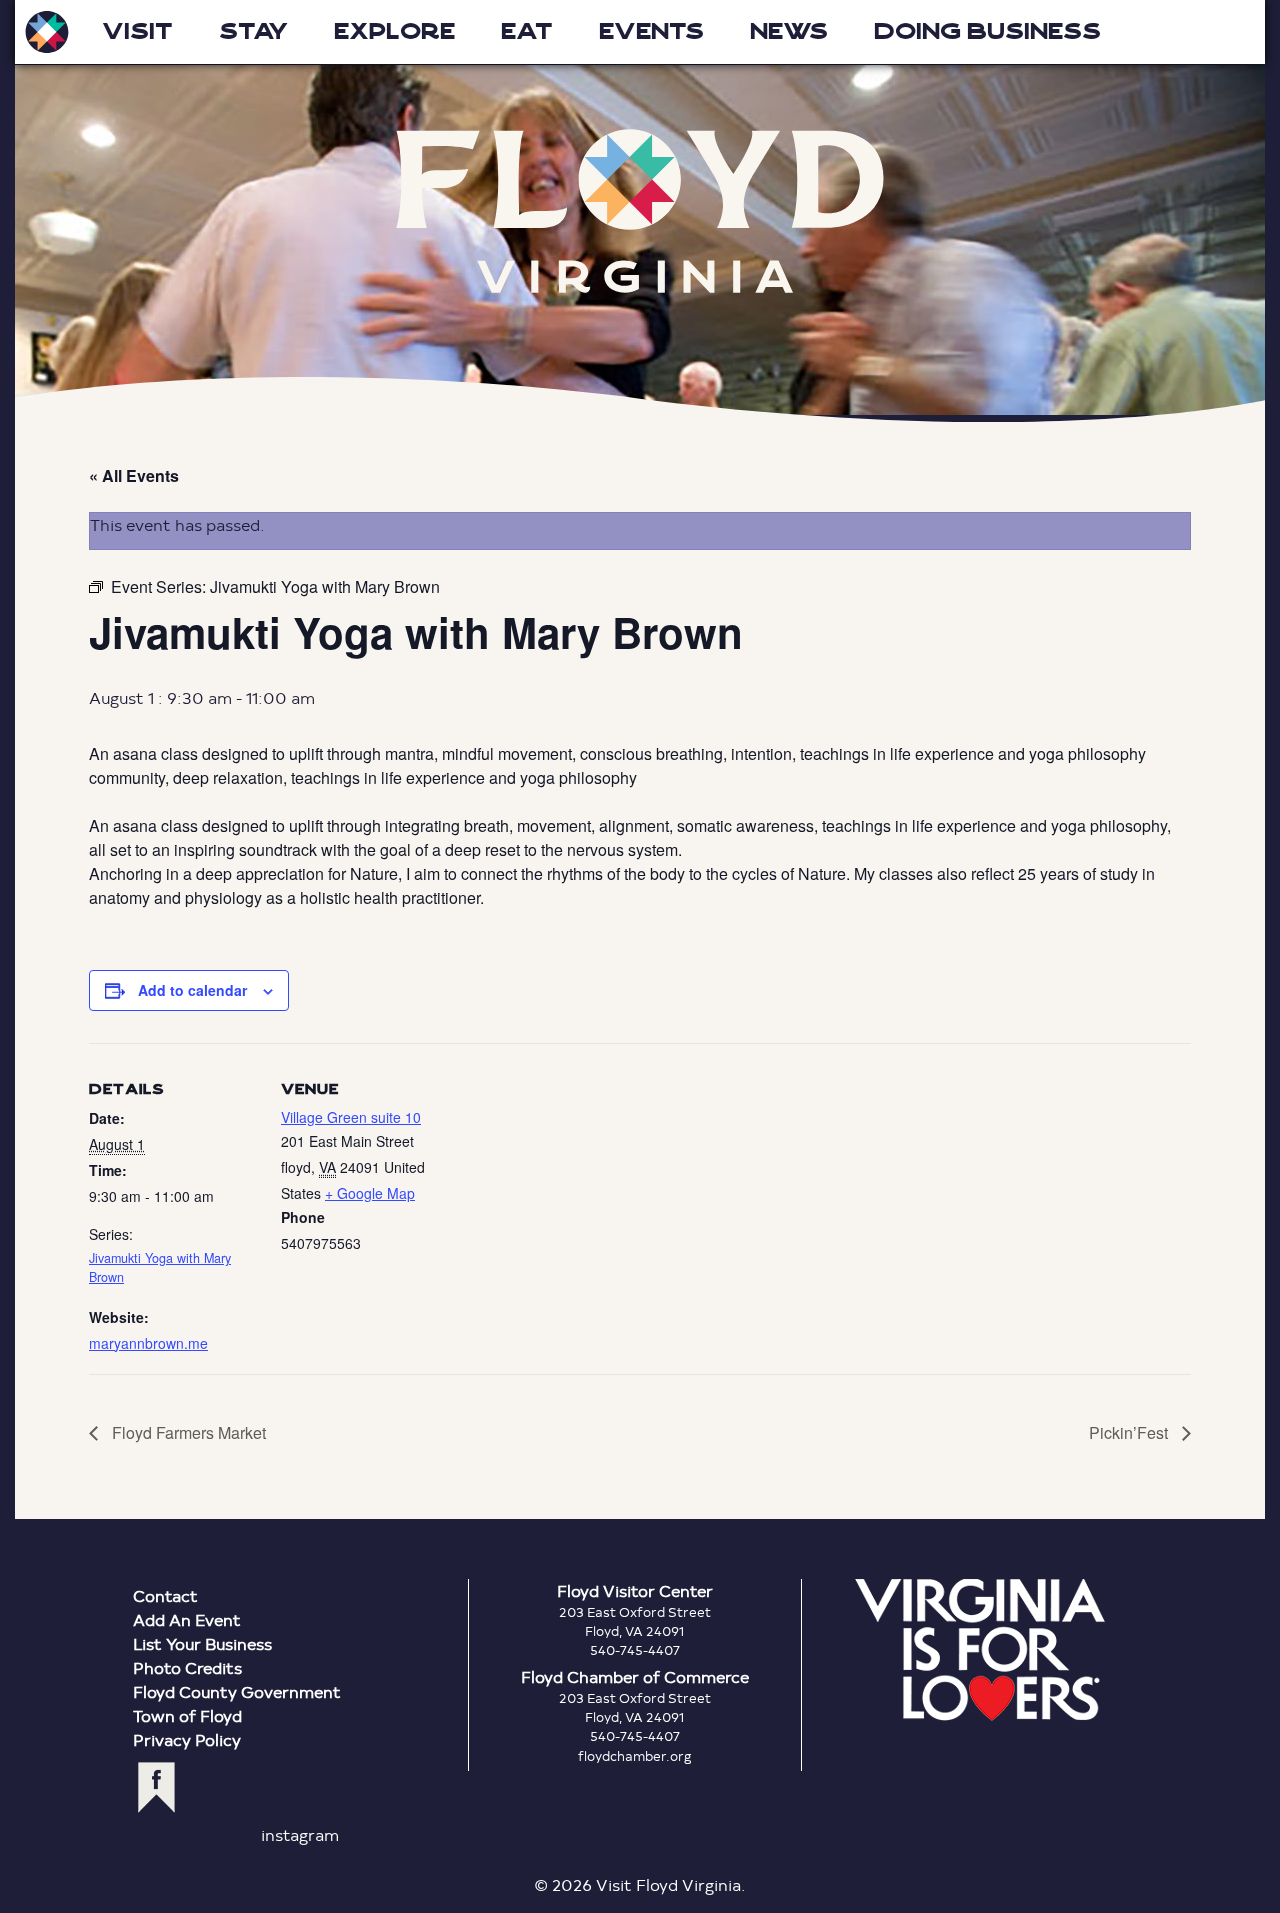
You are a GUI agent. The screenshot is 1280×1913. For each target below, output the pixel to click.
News (789, 31)
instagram (300, 1834)
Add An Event (187, 1619)
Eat (527, 31)
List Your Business (202, 1643)
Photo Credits (187, 1667)
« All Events (134, 475)
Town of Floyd (187, 1715)
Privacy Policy (187, 1739)
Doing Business (987, 31)
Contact (165, 1595)
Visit (137, 31)
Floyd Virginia (640, 211)
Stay (253, 31)
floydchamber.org (635, 1756)
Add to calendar (192, 990)
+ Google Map (370, 1193)
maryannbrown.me (148, 1343)
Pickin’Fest (1130, 1432)
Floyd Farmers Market (187, 1432)
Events (651, 31)
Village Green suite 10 (351, 1117)
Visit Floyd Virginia (47, 32)
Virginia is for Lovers (980, 1650)
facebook (156, 1787)
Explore (394, 31)
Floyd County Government (237, 1691)
